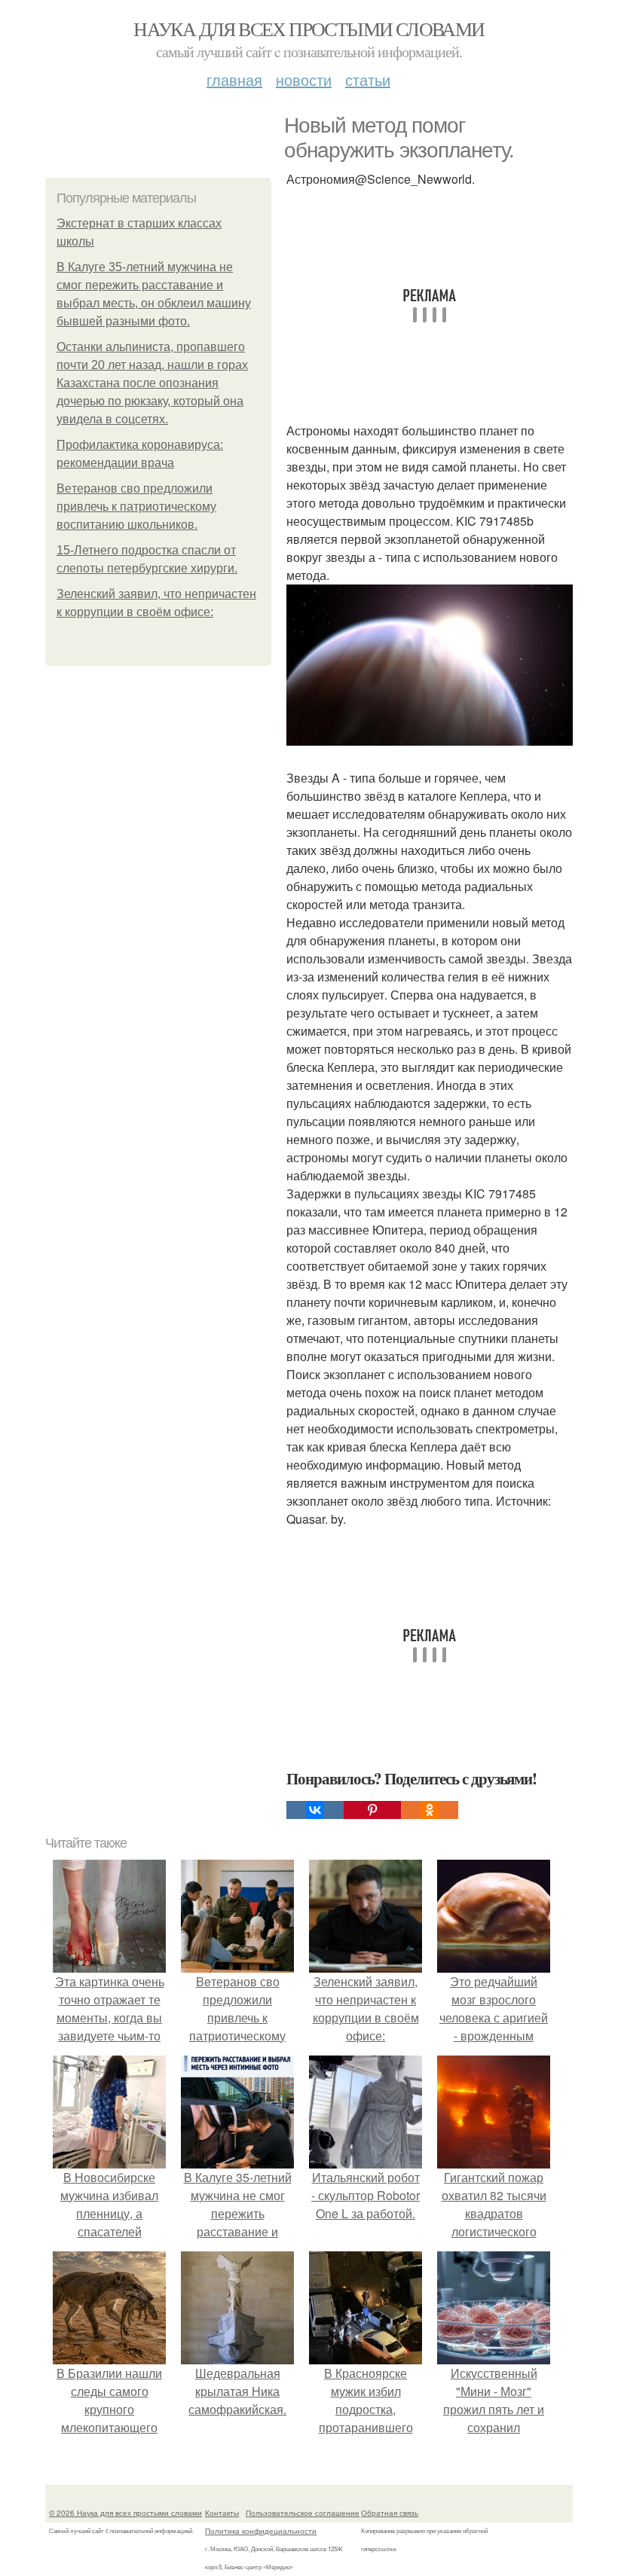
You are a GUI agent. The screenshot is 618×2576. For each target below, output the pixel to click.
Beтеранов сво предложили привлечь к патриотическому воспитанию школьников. (136, 507)
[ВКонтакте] (315, 1810)
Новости (304, 79)
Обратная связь (390, 2513)
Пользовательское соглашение (303, 2513)
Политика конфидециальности (261, 2531)
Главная (234, 79)
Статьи (368, 79)
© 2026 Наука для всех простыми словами (125, 2513)
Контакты (222, 2513)
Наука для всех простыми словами (309, 29)
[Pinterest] (372, 1810)
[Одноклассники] (430, 1810)
